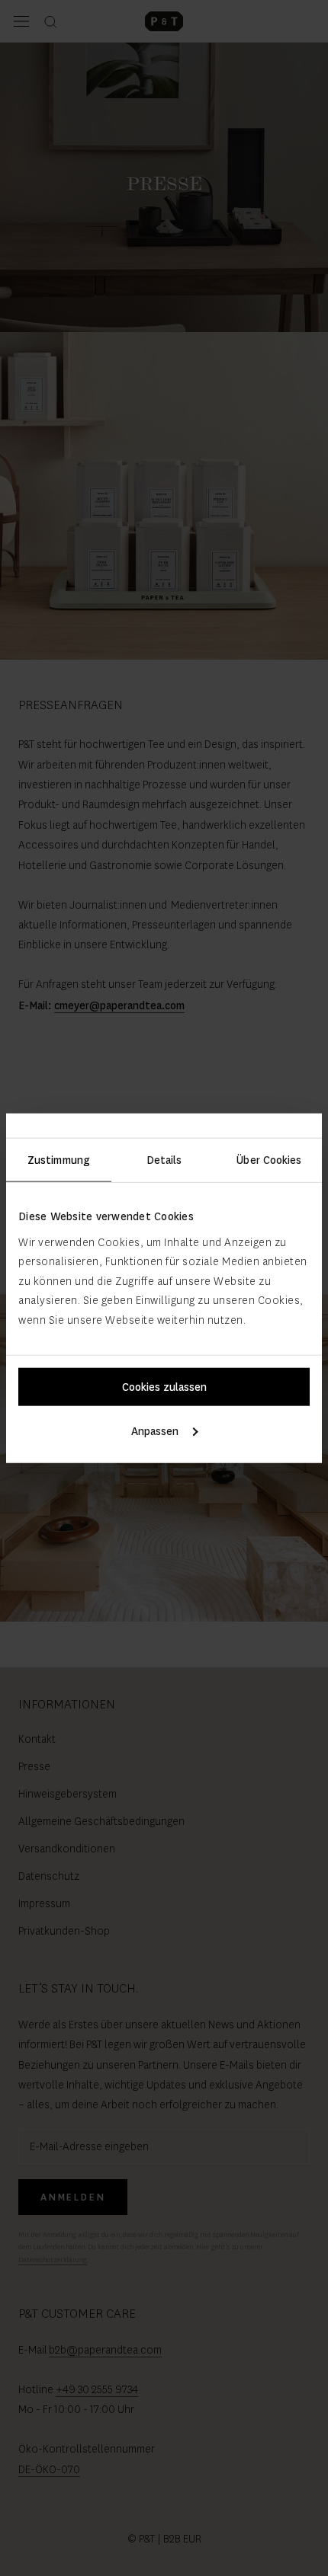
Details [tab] (164, 1160)
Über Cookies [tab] (269, 1160)
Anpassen (155, 1430)
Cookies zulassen (164, 1386)
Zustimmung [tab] (59, 1160)
